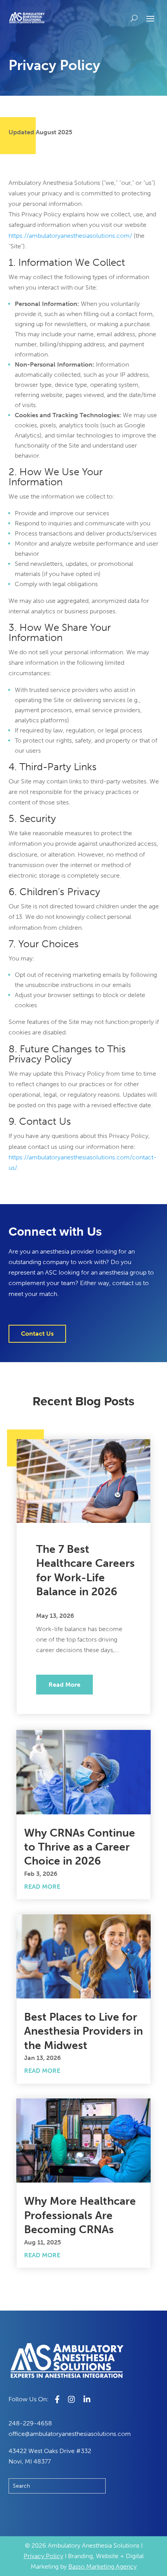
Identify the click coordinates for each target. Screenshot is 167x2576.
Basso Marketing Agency (103, 2566)
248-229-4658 (30, 2423)
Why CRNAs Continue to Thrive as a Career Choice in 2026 (80, 1847)
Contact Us (37, 1334)
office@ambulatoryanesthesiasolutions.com (70, 2434)
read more (64, 1685)
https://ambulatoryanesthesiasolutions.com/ (70, 236)
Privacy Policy (43, 2556)
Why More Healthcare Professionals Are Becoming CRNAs (80, 2215)
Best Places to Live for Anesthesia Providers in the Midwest (83, 2031)
